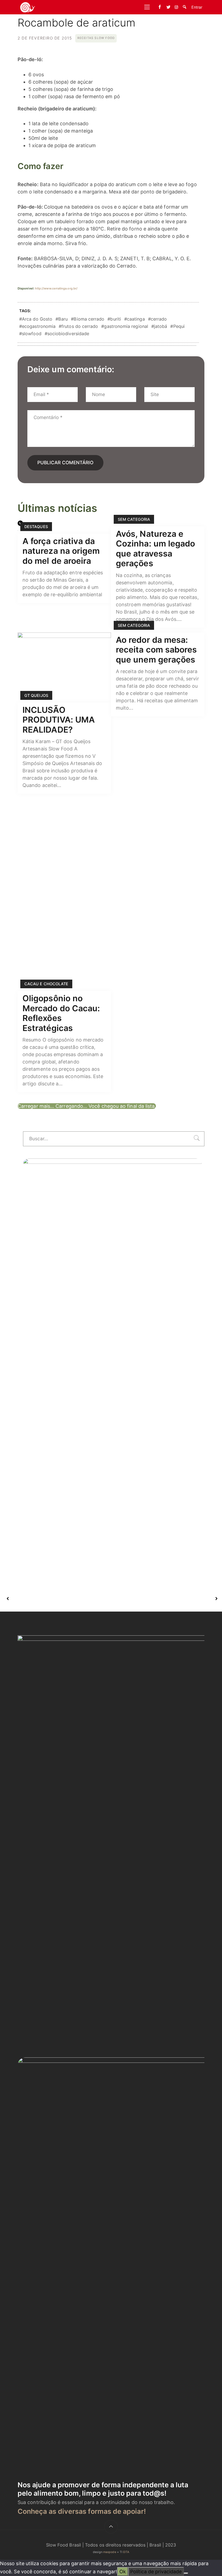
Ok (123, 2572)
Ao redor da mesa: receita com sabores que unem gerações (156, 650)
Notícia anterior (59, 1599)
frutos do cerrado (80, 326)
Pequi (179, 326)
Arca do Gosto (37, 319)
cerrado (159, 319)
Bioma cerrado (89, 319)
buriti (115, 319)
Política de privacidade (156, 2572)
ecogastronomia (39, 326)
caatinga (136, 319)
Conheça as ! (82, 2511)
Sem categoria (134, 519)
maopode (110, 2552)
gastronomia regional (126, 326)
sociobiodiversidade (68, 334)
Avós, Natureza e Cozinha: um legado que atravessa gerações (155, 549)
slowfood (32, 334)
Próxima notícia (164, 1599)
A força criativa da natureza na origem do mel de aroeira (61, 551)
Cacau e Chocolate (46, 984)
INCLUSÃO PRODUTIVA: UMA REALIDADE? (59, 720)
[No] (186, 2573)
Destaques (36, 527)
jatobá (161, 326)
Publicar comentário (65, 462)
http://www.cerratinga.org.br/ (56, 288)
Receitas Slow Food (96, 38)
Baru (63, 319)
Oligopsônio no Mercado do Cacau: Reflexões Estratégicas (61, 1013)
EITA (126, 2552)
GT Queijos (36, 695)
